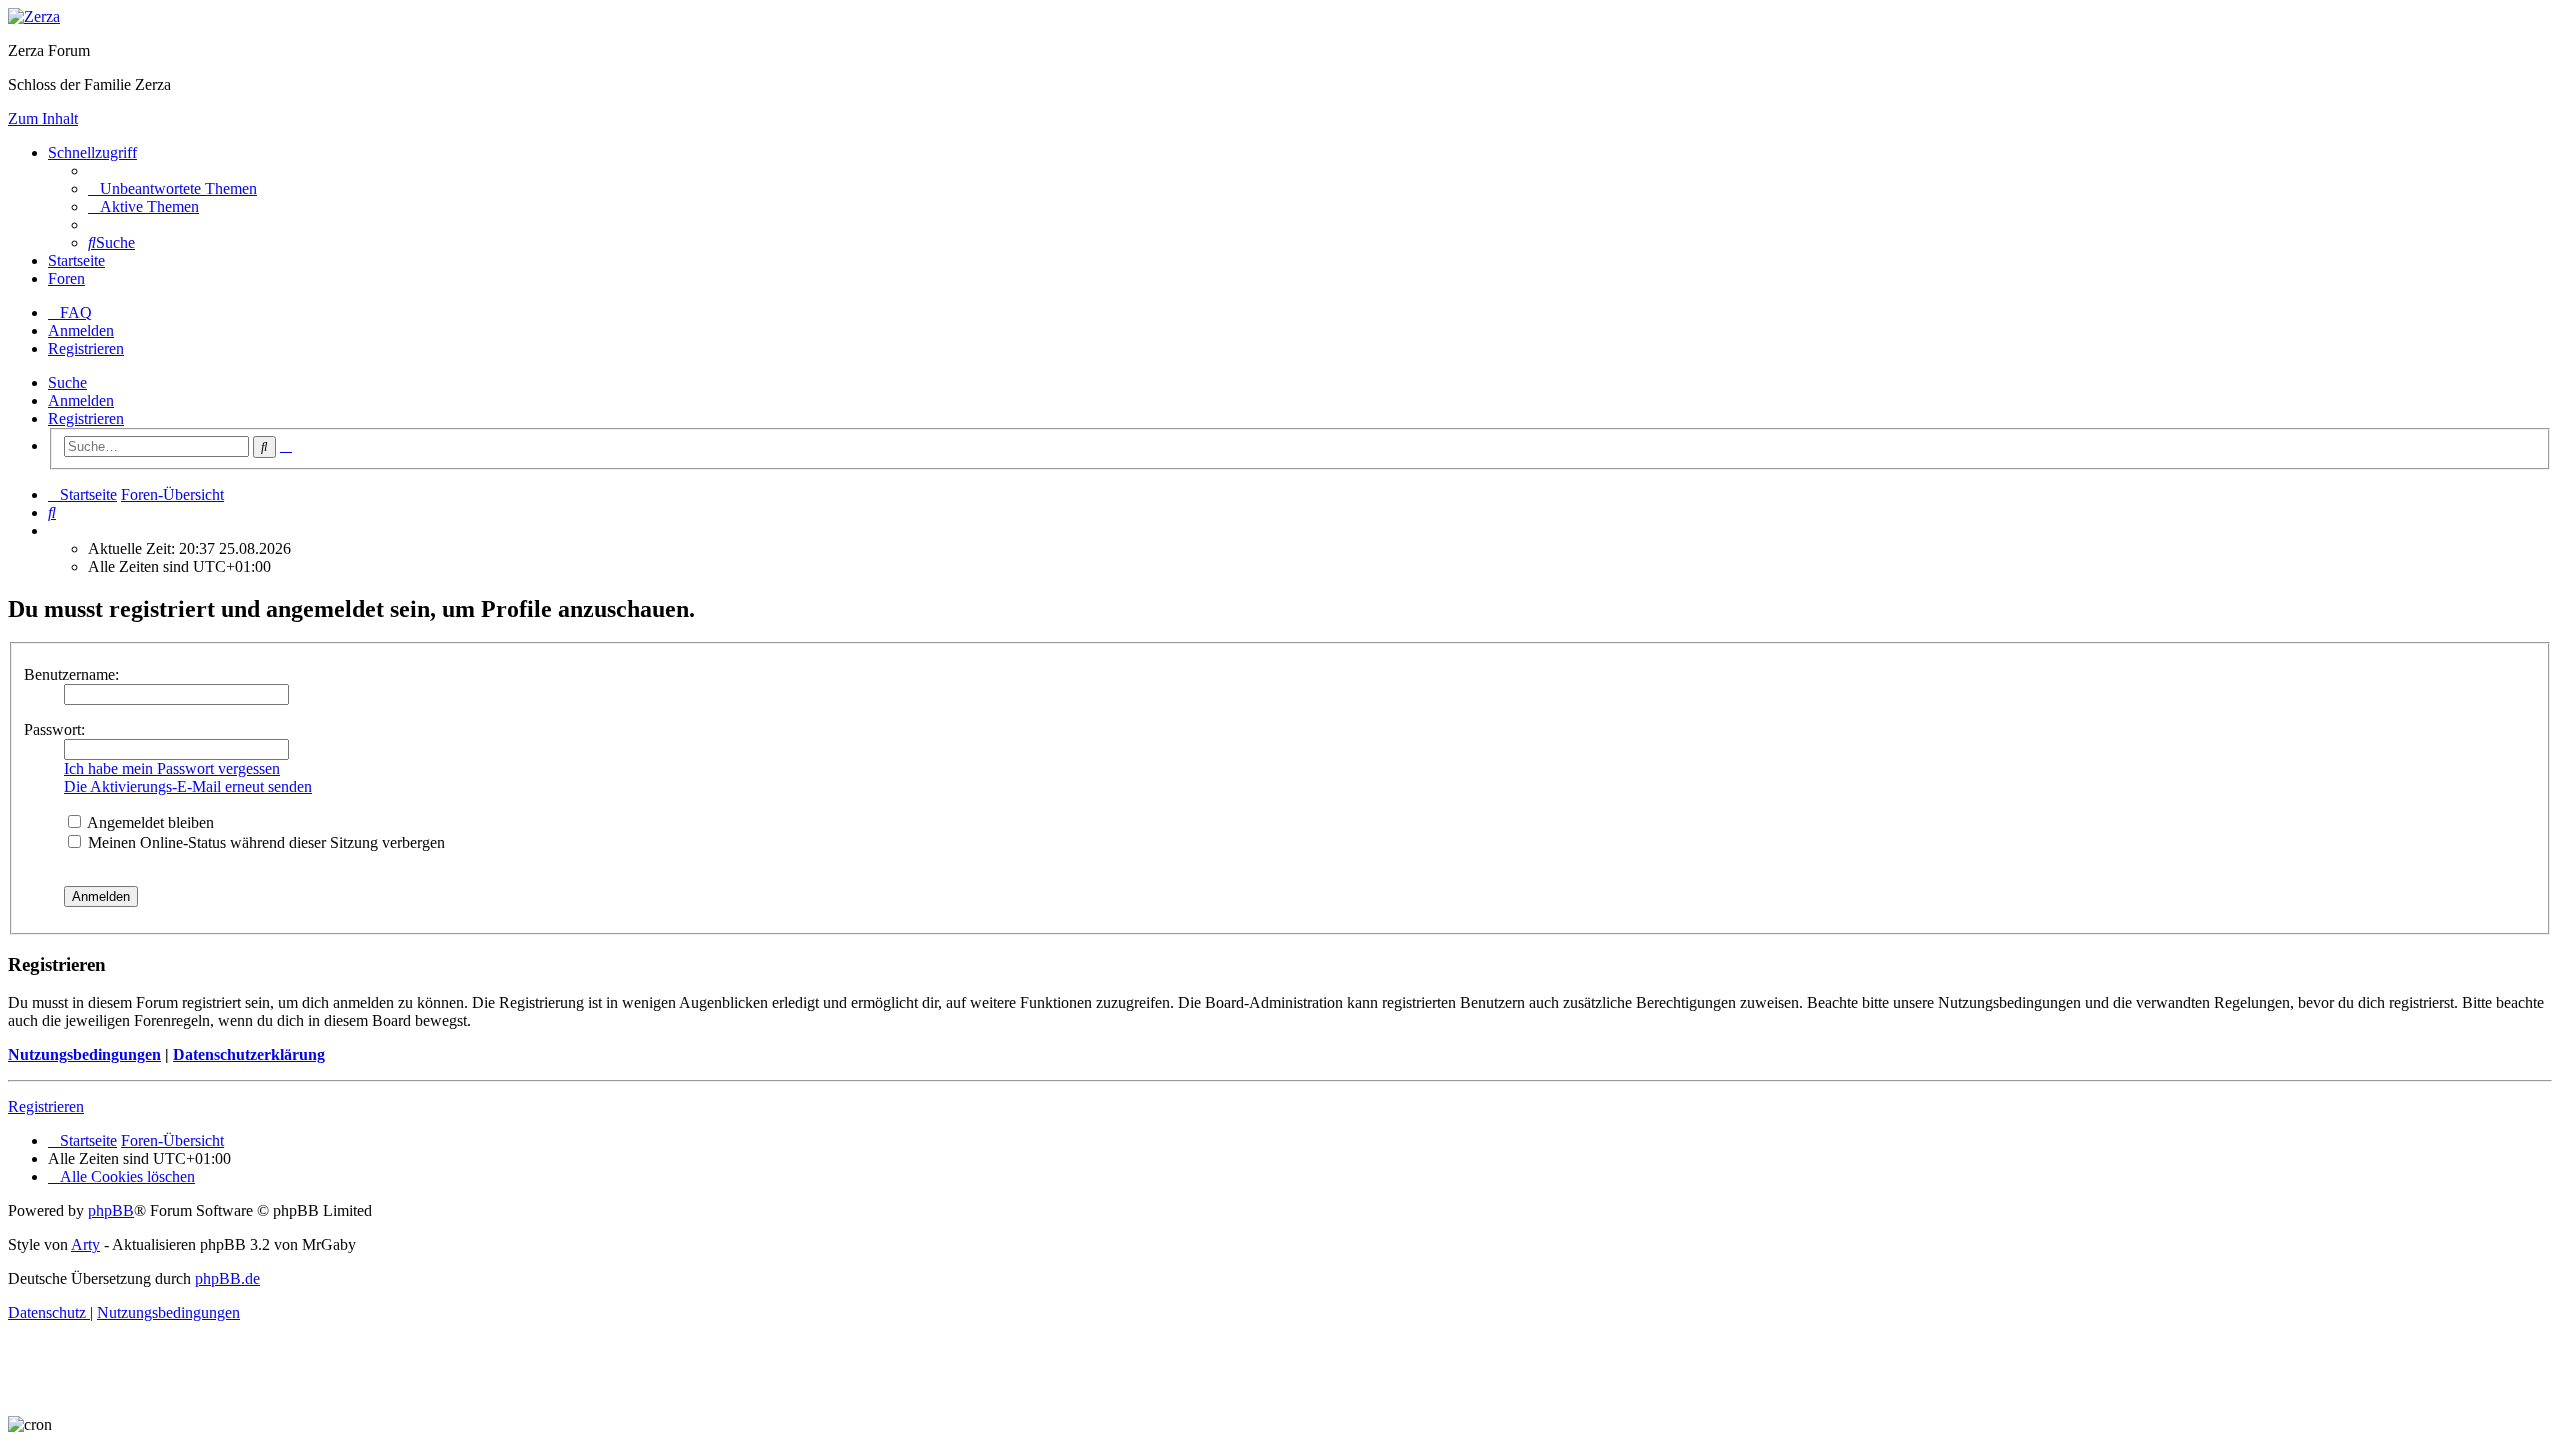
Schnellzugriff (92, 152)
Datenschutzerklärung (249, 1054)
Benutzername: (71, 674)
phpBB (111, 1210)
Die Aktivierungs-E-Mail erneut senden (188, 786)
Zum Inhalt (43, 118)
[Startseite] (34, 16)
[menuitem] (172, 188)
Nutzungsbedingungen (84, 1054)
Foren (66, 278)
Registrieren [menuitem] (86, 348)
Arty (85, 1244)
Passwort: (54, 729)
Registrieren (86, 418)
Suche (67, 382)
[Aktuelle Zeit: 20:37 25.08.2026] (54, 530)
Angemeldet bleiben (149, 822)
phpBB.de (227, 1278)
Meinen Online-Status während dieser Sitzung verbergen (264, 842)
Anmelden (81, 400)
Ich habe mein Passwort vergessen (172, 768)
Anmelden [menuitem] (81, 330)
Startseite (76, 260)
